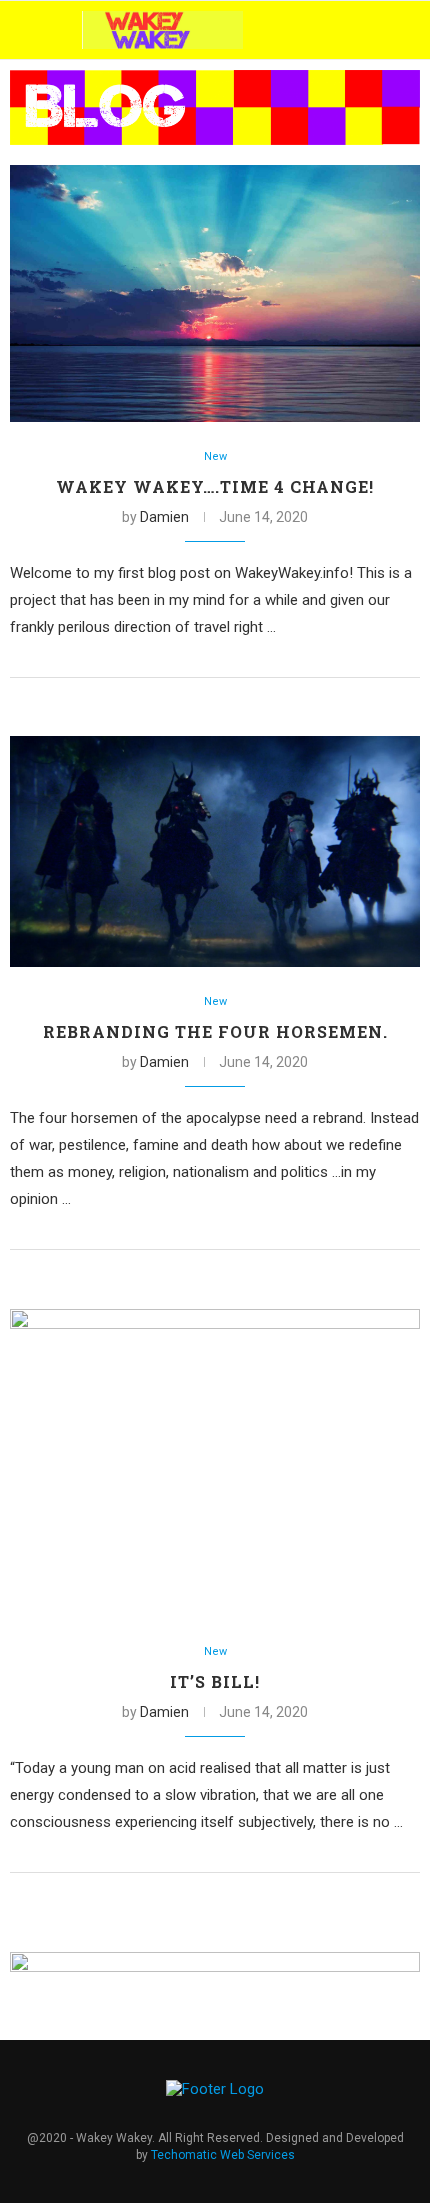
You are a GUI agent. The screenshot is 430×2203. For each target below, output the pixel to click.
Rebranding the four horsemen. (215, 1031)
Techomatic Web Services (223, 2155)
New (215, 456)
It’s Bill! (215, 1681)
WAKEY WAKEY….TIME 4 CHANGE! (215, 486)
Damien (164, 517)
